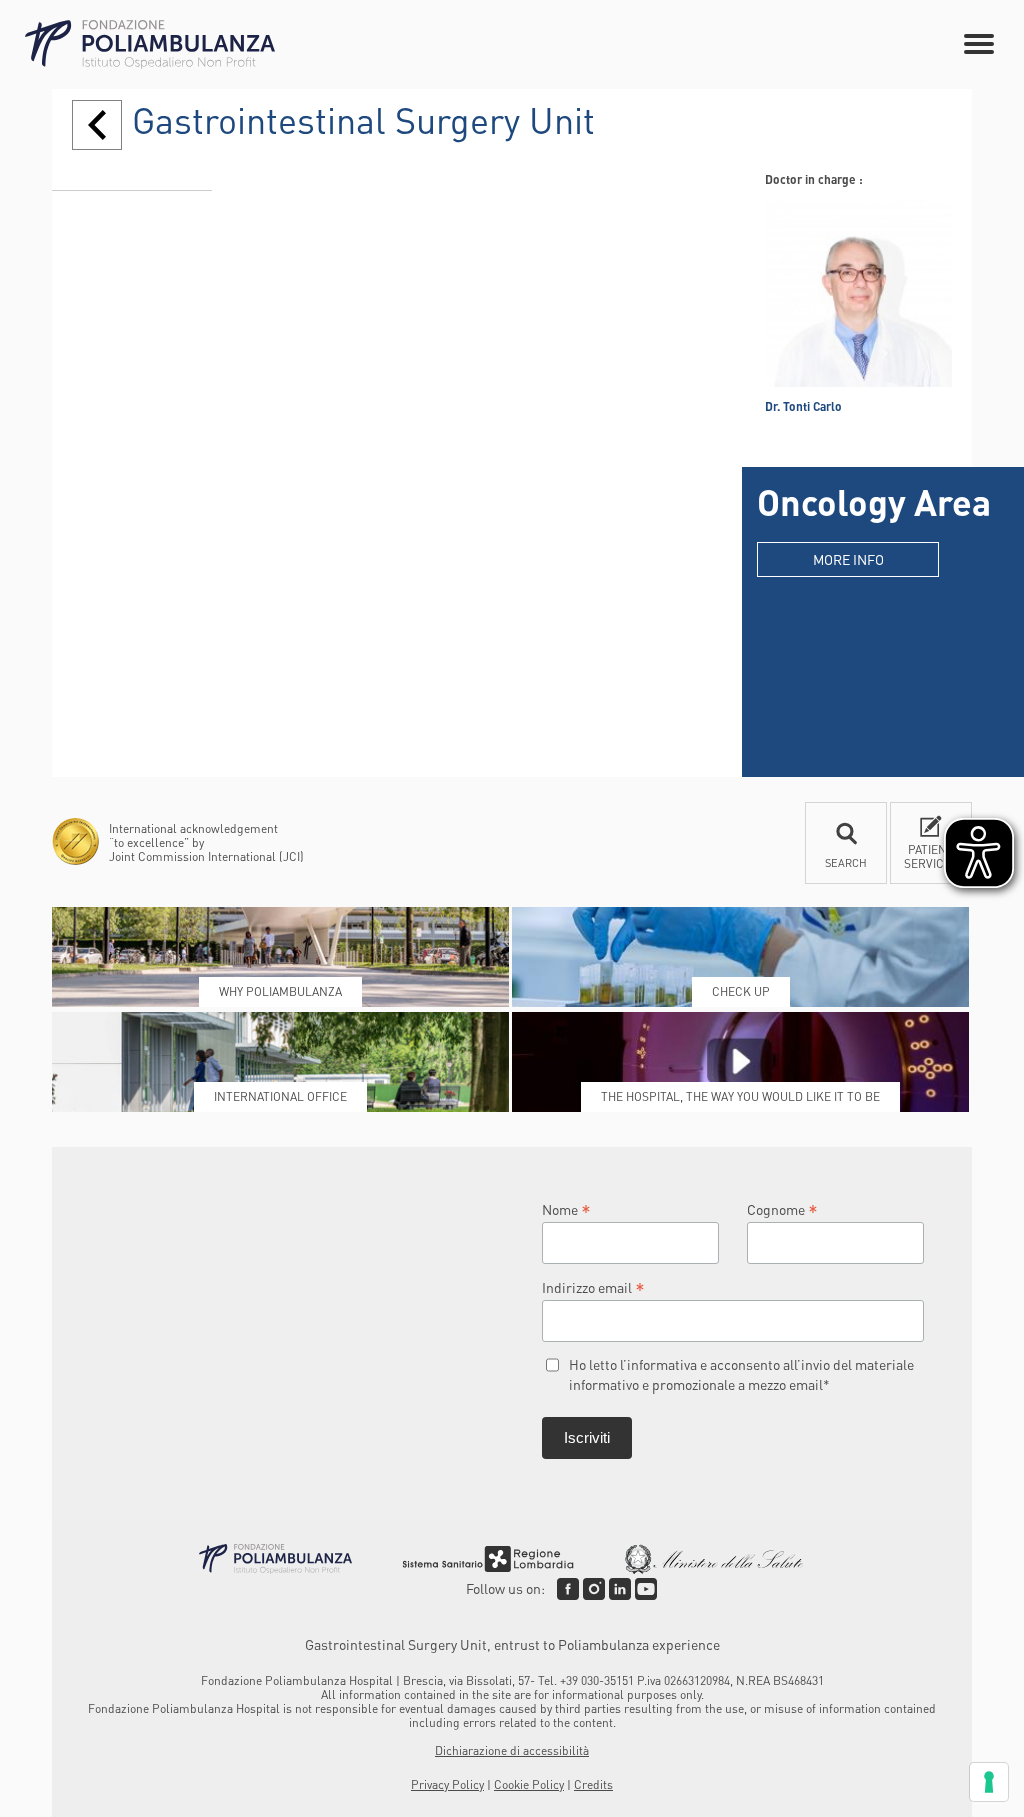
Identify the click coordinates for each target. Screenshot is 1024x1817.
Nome (566, 1208)
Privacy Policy (447, 1784)
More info (848, 559)
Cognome (782, 1208)
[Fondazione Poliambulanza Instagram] (594, 1589)
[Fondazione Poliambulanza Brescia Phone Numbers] (150, 44)
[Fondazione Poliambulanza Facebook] (568, 1589)
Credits (593, 1784)
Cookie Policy (529, 1784)
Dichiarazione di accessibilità (512, 1750)
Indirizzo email (593, 1286)
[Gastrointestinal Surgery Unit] (97, 125)
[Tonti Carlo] (858, 293)
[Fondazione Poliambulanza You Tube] (646, 1589)
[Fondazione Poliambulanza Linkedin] (620, 1589)
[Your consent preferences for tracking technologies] (989, 1782)
